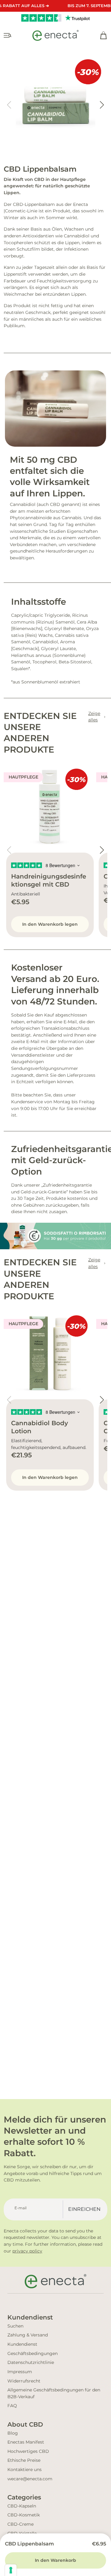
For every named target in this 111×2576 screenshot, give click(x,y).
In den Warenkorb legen (50, 924)
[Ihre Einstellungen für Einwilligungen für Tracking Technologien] (11, 2570)
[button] (102, 105)
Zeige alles (94, 717)
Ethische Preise (24, 2460)
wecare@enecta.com (30, 2479)
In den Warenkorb (55, 2560)
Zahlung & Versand (28, 2335)
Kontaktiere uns (25, 2470)
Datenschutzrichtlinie (31, 2362)
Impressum (20, 2372)
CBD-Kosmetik (24, 2515)
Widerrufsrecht (24, 2381)
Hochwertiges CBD (28, 2451)
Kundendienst (22, 2344)
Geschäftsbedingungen (33, 2353)
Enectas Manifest (26, 2442)
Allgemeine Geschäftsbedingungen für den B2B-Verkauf (54, 2393)
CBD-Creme (21, 2524)
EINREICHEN (84, 2209)
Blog (13, 2433)
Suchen (15, 2326)
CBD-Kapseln (22, 2506)
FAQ (12, 2406)
